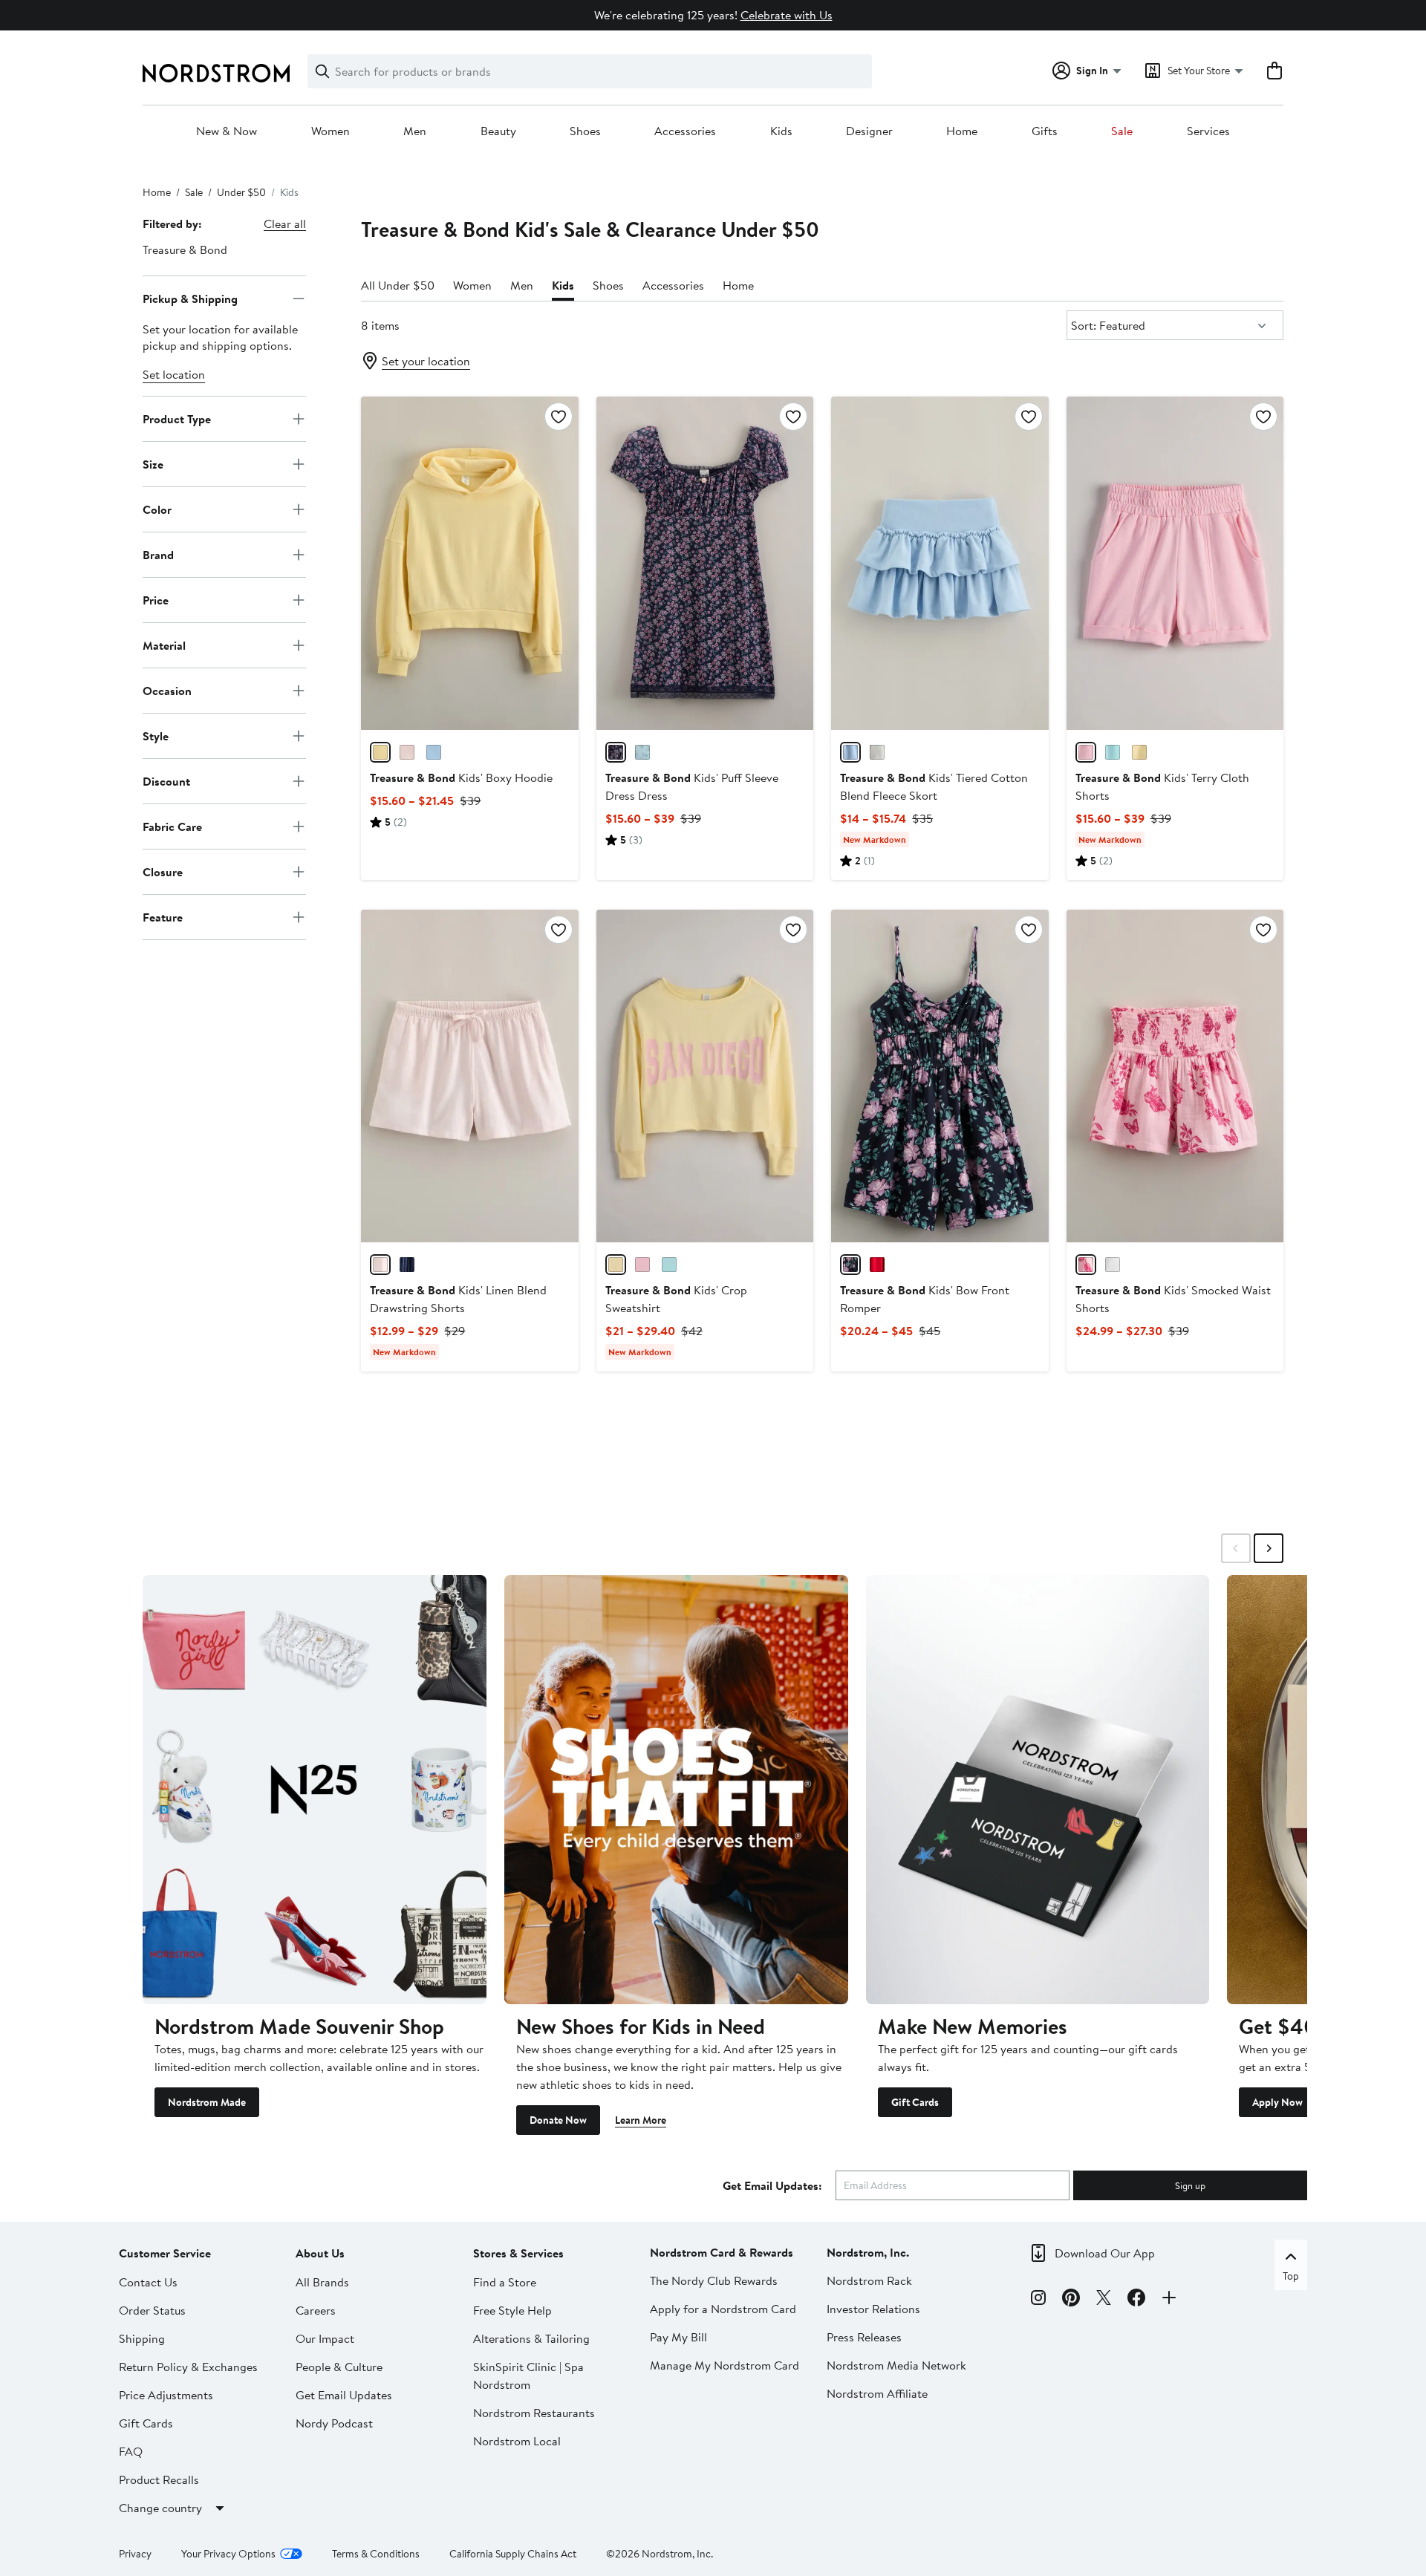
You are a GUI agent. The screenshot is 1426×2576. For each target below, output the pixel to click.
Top (1291, 2276)
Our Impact (325, 2338)
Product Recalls (159, 2479)
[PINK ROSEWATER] (407, 752)
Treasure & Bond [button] (185, 250)
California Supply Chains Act (513, 2554)
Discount (166, 780)
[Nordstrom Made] (315, 1790)
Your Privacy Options (228, 2554)
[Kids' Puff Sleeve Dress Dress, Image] (705, 563)
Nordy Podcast (334, 2423)
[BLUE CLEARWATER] (1113, 752)
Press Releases (864, 2337)
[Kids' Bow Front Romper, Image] (940, 1076)
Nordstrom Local (517, 2441)
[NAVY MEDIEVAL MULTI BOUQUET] (850, 1265)
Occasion (167, 690)
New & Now (227, 131)
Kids (781, 131)
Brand (158, 554)
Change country (160, 2508)
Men (415, 131)
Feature (163, 916)
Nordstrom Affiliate (877, 2393)
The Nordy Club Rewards (714, 2280)
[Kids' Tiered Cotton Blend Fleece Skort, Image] (940, 563)
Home (962, 131)
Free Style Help (512, 2310)
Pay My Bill (678, 2337)
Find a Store (505, 2282)
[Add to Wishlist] (559, 417)
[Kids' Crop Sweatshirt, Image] (705, 1076)
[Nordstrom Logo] (216, 73)
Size (153, 463)
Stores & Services (518, 2253)
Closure (163, 871)
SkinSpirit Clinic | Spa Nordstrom (528, 2376)
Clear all (285, 224)
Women (331, 131)
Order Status (152, 2310)
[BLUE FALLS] (434, 752)
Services (1208, 131)
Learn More (641, 2120)
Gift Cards (915, 2102)
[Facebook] (1136, 2300)
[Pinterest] (1071, 2300)
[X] (1104, 2300)
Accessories (685, 131)
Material (164, 645)
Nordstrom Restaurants (534, 2413)
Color (157, 509)
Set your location (426, 361)
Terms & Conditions (376, 2554)
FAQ (131, 2451)
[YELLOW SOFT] (380, 752)
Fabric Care (172, 826)
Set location (174, 374)
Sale (1122, 131)
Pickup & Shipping (190, 298)
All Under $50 (398, 285)
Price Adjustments (166, 2395)
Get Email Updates (344, 2395)
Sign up (1190, 2185)
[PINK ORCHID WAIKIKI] (642, 1265)
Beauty (498, 131)
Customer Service (165, 2253)
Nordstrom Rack (869, 2280)
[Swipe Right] (1269, 1548)
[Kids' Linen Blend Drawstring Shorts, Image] (469, 1076)
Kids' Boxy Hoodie (461, 777)
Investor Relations (873, 2309)
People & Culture (339, 2367)
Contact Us (148, 2282)
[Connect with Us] (1169, 2300)
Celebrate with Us (787, 15)
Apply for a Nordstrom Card (723, 2309)
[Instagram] (1038, 2300)
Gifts (1045, 131)
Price (156, 599)
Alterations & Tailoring (531, 2338)
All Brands (322, 2282)
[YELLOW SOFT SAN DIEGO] (616, 1265)
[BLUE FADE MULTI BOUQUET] (642, 752)
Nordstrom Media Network (896, 2365)
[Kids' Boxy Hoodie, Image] (469, 563)
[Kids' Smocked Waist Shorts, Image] (1175, 1076)
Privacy (135, 2554)
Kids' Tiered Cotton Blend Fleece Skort (934, 786)
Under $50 (241, 192)
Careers (316, 2310)
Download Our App (1105, 2253)
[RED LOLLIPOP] (877, 1265)
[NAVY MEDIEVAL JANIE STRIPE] (407, 1265)
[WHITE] (1113, 1265)
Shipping (142, 2338)
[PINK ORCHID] (1086, 752)
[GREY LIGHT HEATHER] (877, 752)
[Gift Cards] (1038, 1790)
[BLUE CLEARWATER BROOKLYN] (669, 1265)
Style (156, 735)
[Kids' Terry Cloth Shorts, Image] (1175, 563)
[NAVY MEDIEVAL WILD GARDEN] (616, 752)
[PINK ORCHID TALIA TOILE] (1086, 1265)
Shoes (585, 131)
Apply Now (1277, 2102)
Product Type (177, 418)
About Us (320, 2253)
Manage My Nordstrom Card (725, 2365)
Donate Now (558, 2120)
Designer (869, 131)
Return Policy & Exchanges (188, 2367)
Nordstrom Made (207, 2102)
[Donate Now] (676, 1790)
